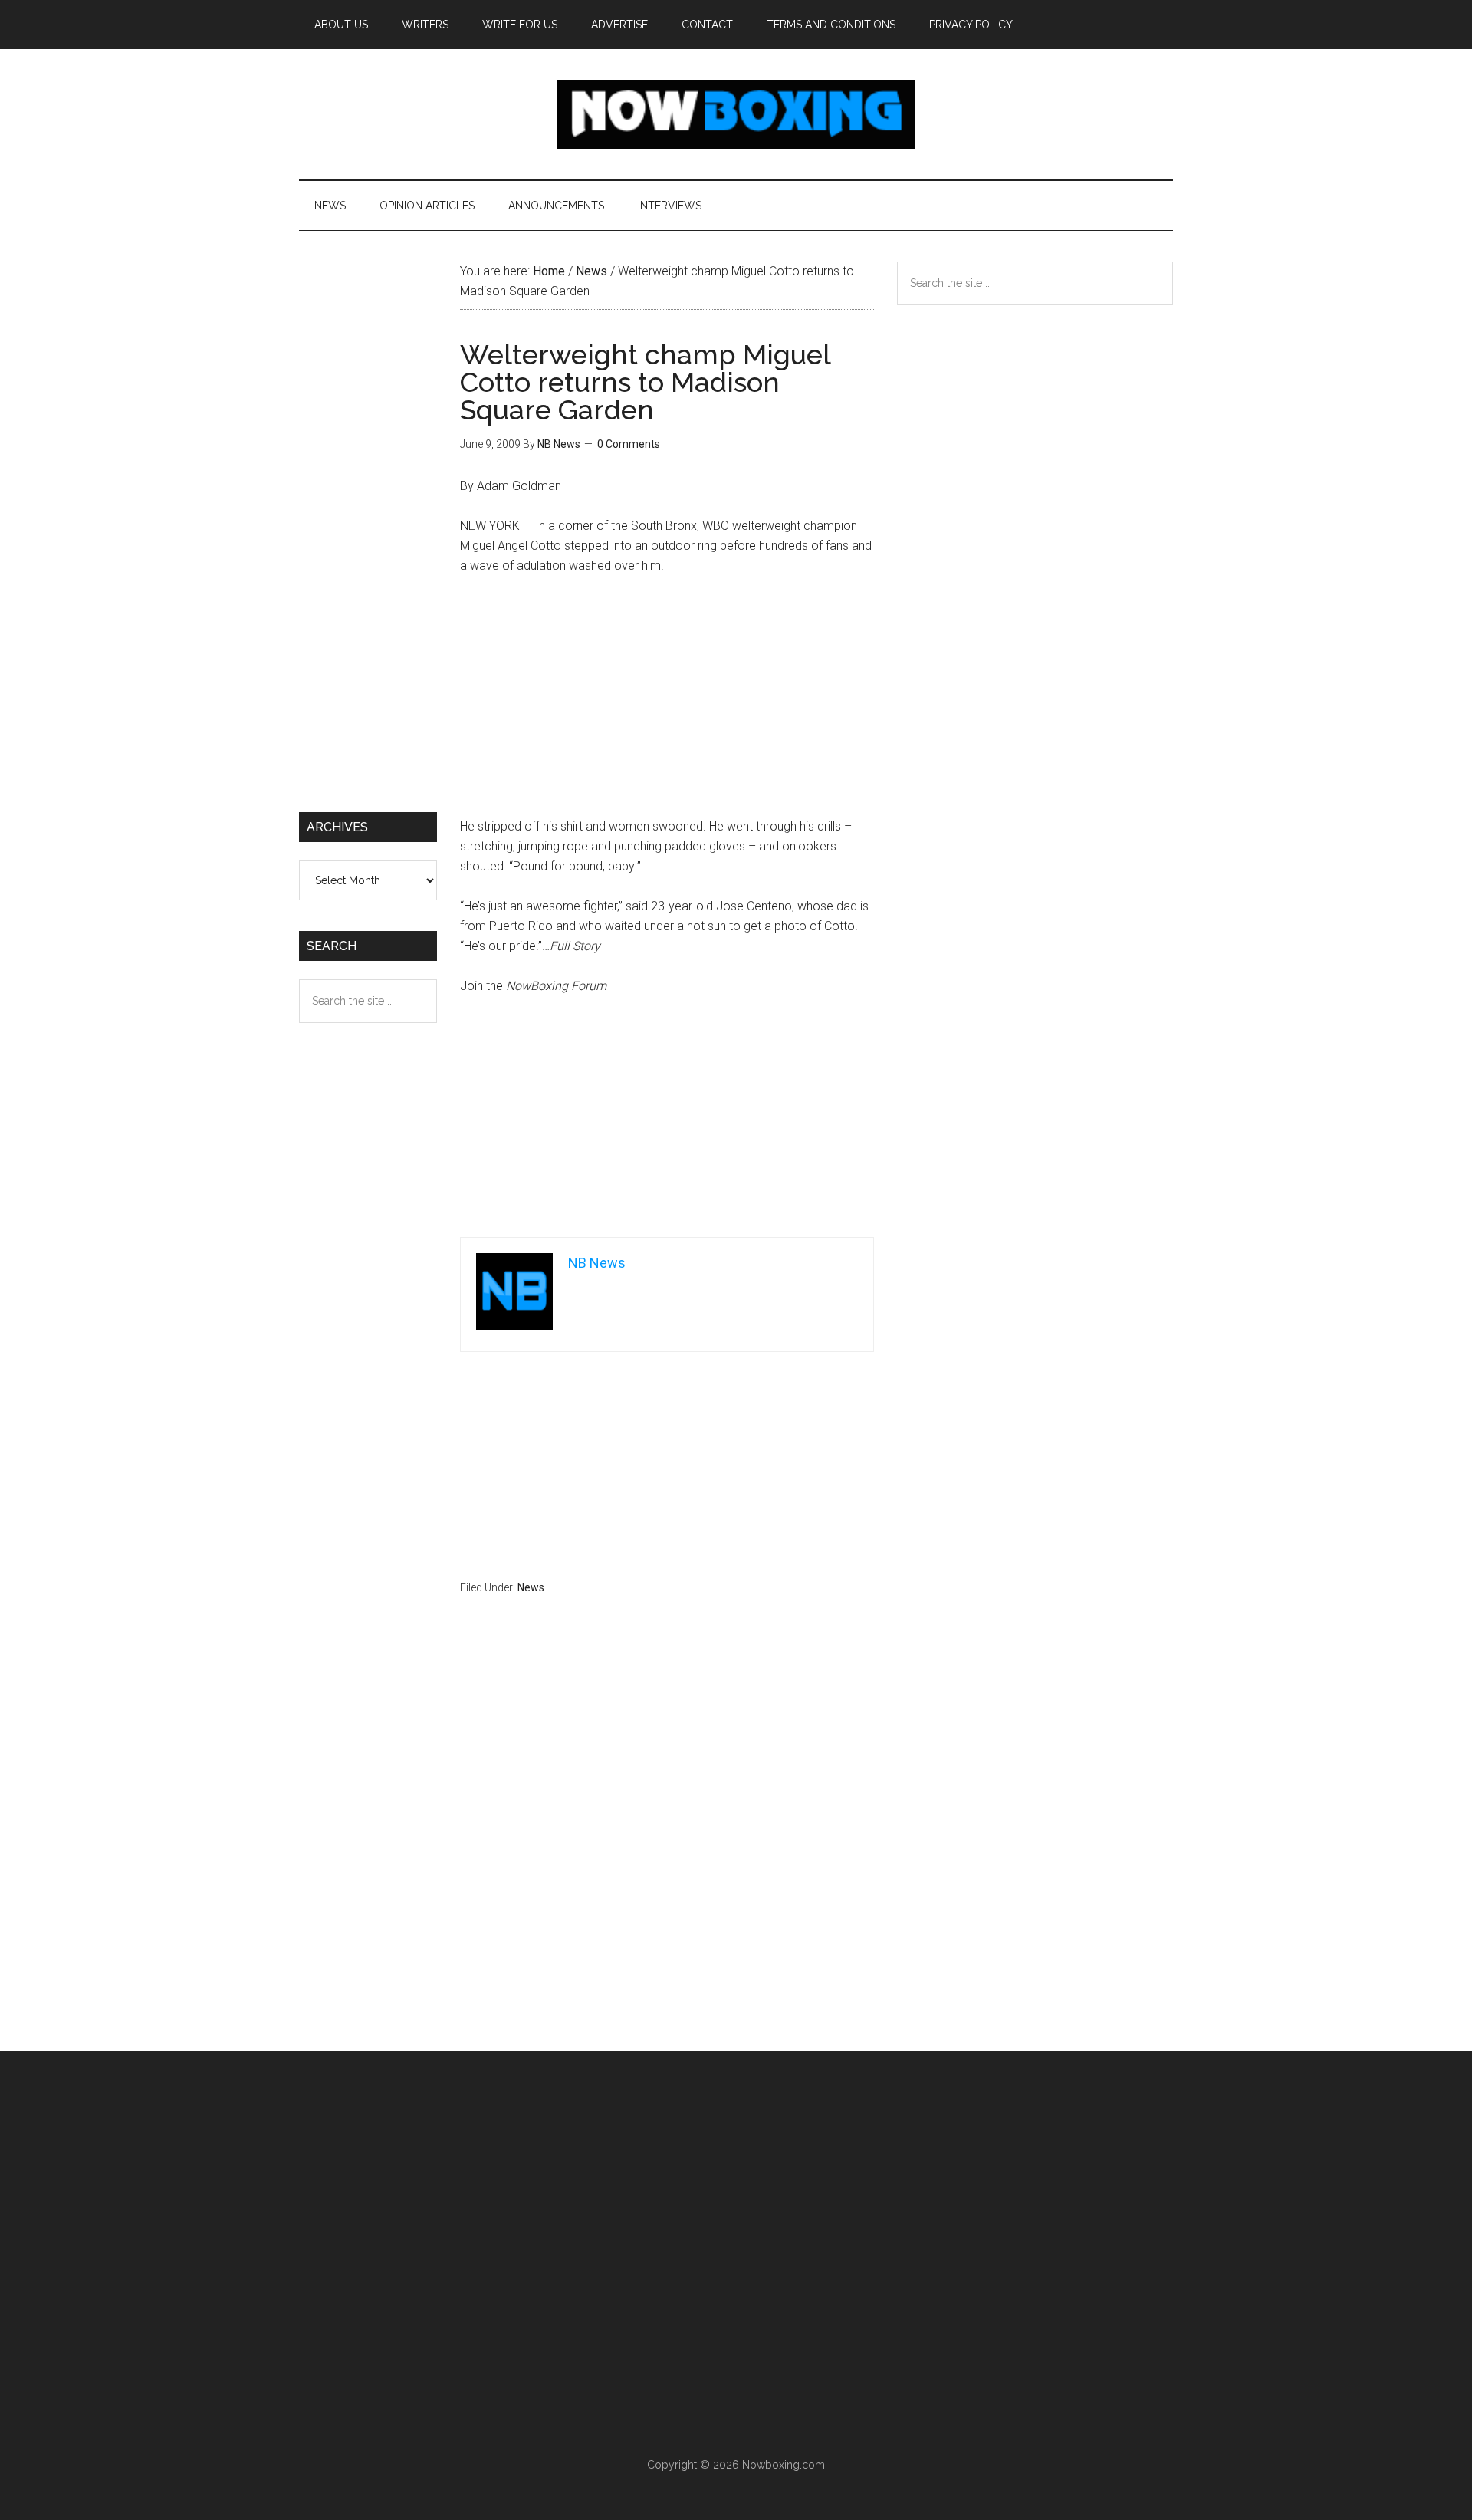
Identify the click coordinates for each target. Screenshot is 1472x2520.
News (531, 1587)
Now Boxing (736, 114)
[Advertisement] (667, 703)
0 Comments (629, 444)
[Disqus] (667, 1853)
